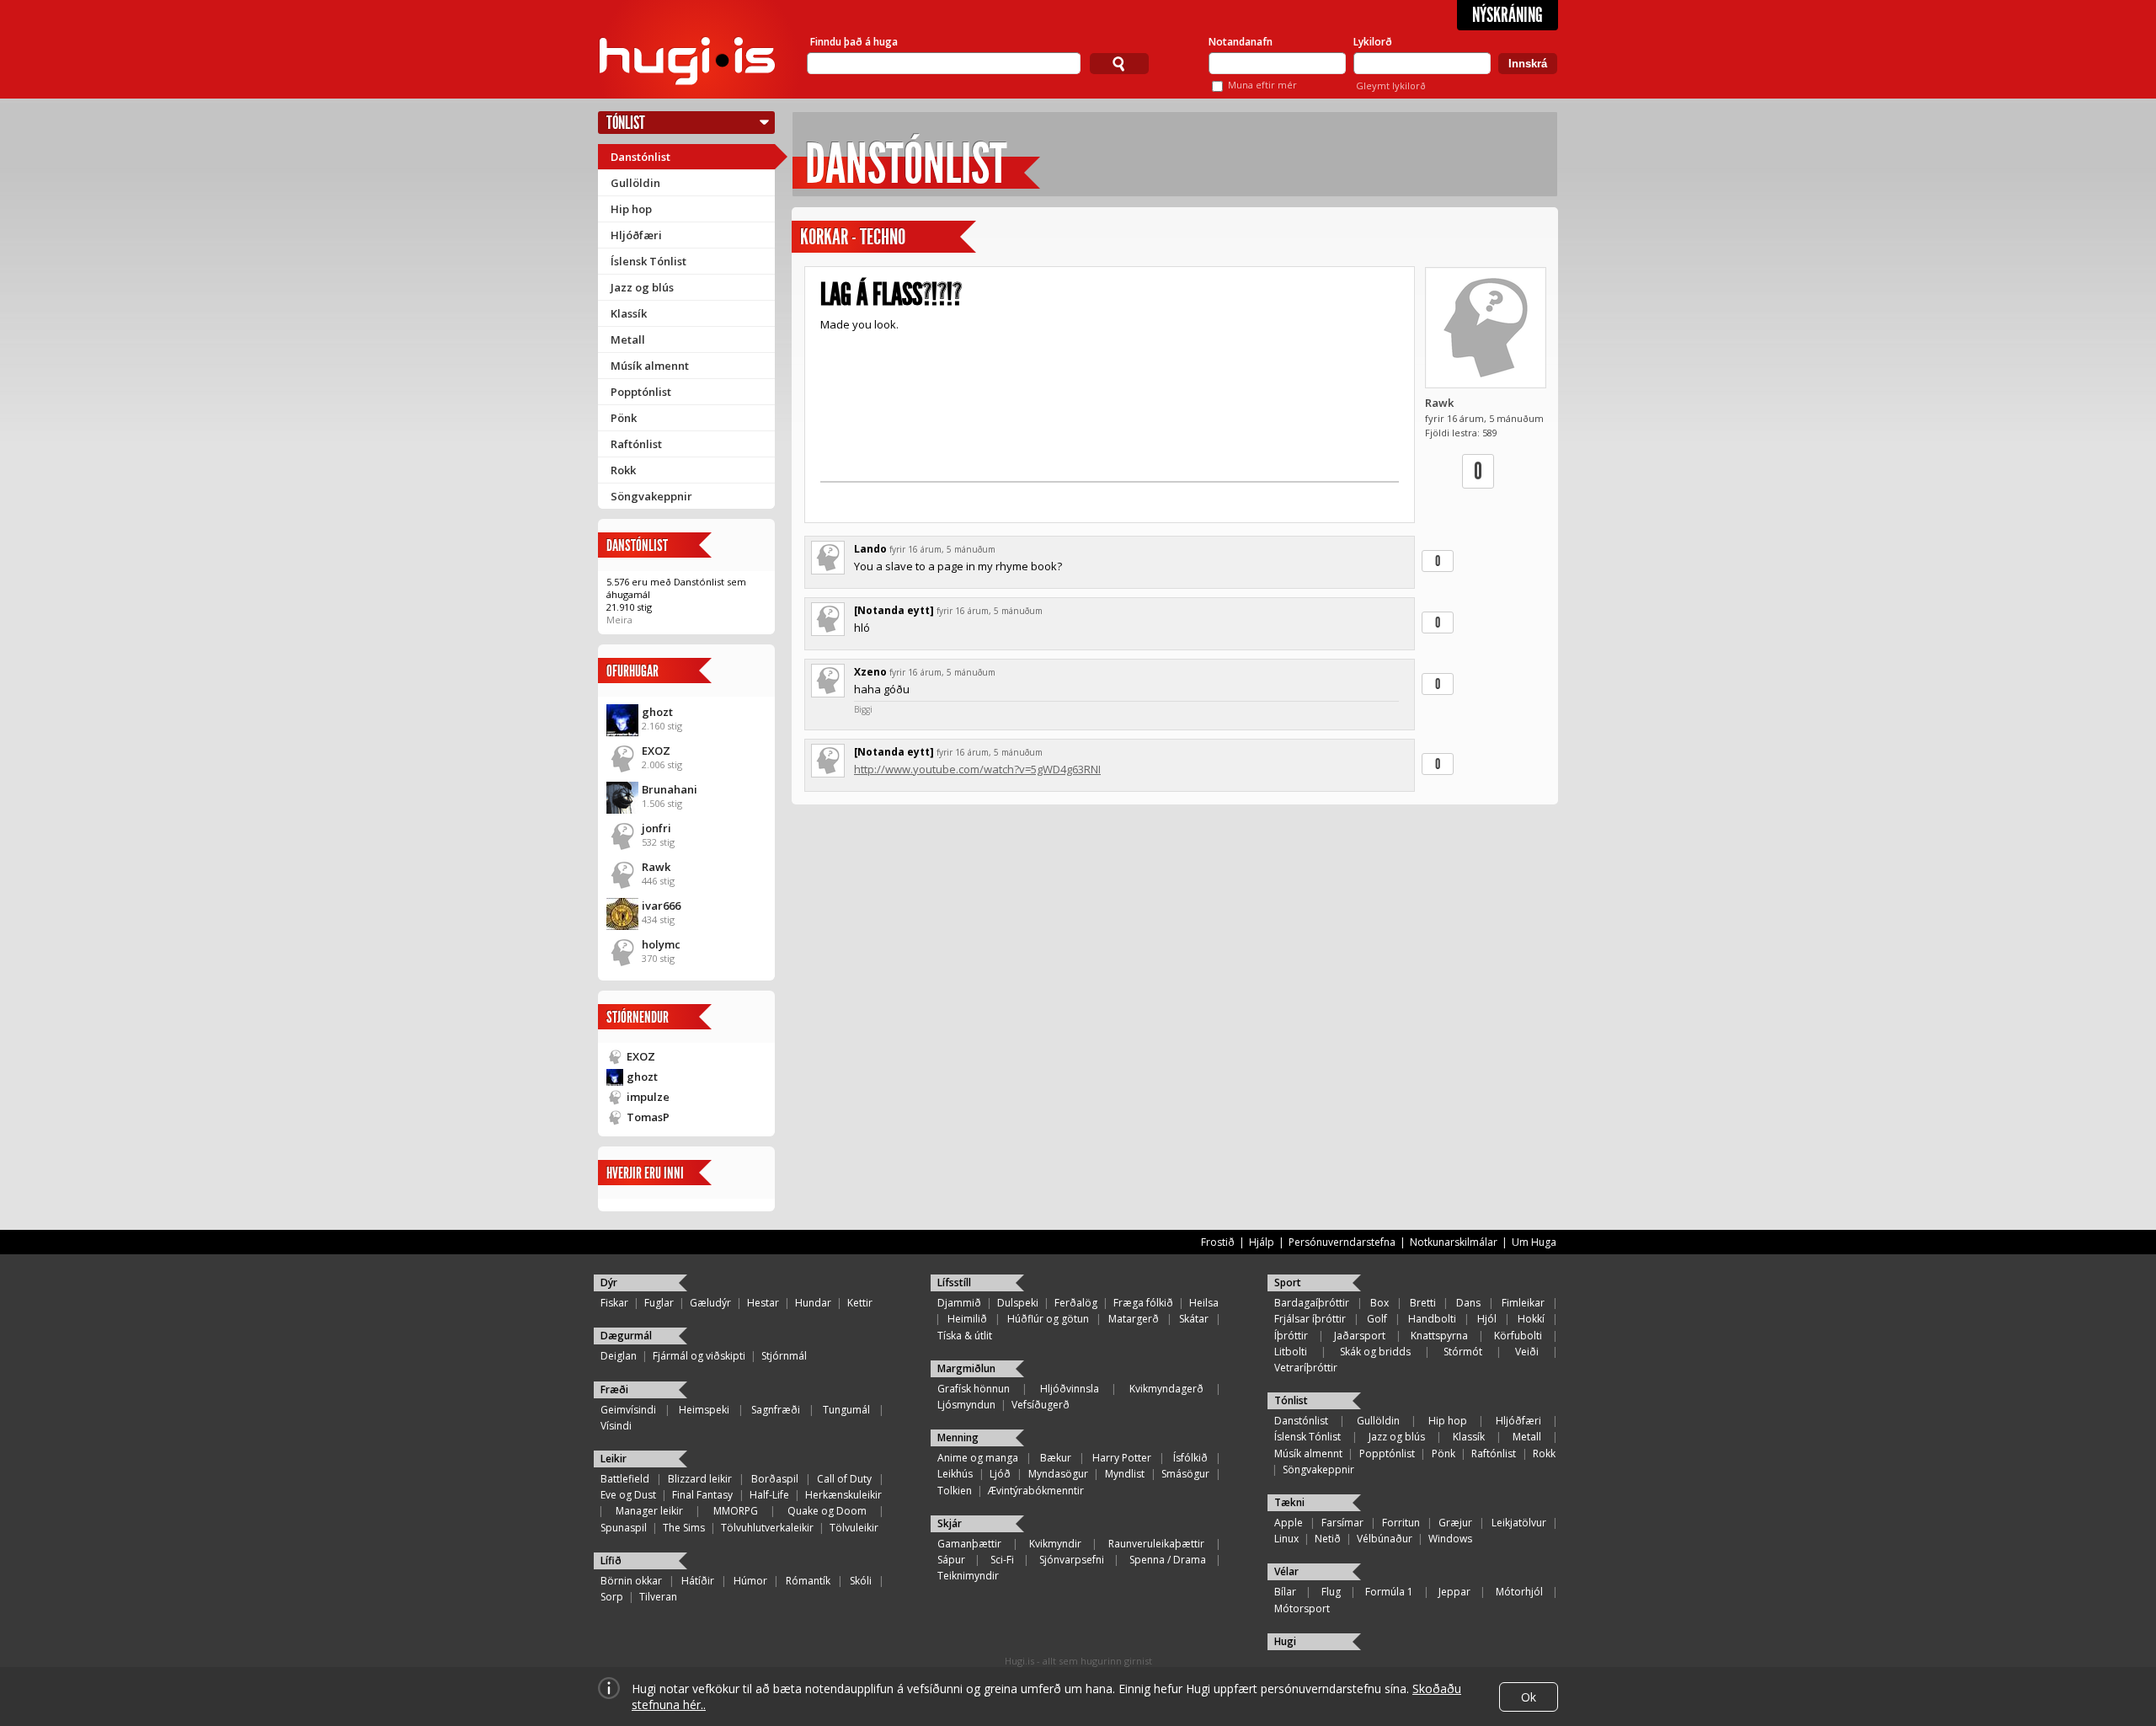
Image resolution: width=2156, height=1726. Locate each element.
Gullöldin (635, 183)
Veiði (1527, 1352)
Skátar (1194, 1319)
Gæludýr (710, 1303)
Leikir (614, 1459)
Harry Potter (1122, 1458)
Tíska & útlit (965, 1336)
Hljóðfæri (636, 235)
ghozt (657, 712)
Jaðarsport (1360, 1336)
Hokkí (1531, 1319)
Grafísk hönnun (974, 1389)
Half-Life (769, 1495)
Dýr (609, 1282)
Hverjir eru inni (645, 1173)
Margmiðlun (966, 1368)
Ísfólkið (1190, 1458)
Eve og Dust (628, 1495)
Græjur (1455, 1523)
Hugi (1285, 1641)
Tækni (1289, 1502)
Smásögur (1185, 1474)
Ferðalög (1076, 1303)
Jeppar (1454, 1592)
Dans (1468, 1303)
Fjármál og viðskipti (699, 1356)
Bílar (1285, 1592)
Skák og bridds (1375, 1352)
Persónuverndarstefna (1342, 1242)
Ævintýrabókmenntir (1036, 1491)
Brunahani (670, 789)
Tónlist (626, 123)
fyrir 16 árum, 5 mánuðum (942, 549)
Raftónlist (636, 444)
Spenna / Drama (1168, 1560)
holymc (661, 944)
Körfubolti (1518, 1336)
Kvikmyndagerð (1166, 1389)
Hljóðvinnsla (1070, 1389)
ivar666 (661, 906)
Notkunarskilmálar (1454, 1242)
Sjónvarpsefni (1072, 1560)
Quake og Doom (827, 1511)
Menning (958, 1437)
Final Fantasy (702, 1495)
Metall (628, 339)
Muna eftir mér (1262, 85)
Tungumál (846, 1410)
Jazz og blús (642, 287)
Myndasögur (1058, 1474)
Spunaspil (624, 1528)
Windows (1450, 1539)
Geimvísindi (628, 1410)
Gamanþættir (969, 1544)
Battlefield (625, 1479)
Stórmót (1463, 1352)
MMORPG (736, 1511)
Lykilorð (1373, 42)
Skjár (950, 1523)
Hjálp (1262, 1242)
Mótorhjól (1519, 1592)
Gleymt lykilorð (1391, 85)
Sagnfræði (776, 1410)
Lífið (611, 1560)
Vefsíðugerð (1041, 1405)
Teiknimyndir (968, 1576)
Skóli (861, 1581)
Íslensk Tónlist (648, 261)
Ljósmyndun (966, 1405)
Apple (1289, 1523)
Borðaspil (775, 1479)
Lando (870, 549)
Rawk (656, 867)
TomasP (648, 1117)
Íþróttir (1291, 1336)
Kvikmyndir (1055, 1544)
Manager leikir (649, 1511)
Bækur (1056, 1458)
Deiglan (619, 1356)
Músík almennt (650, 366)
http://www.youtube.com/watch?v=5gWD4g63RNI (977, 769)
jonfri (656, 828)
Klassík (629, 313)
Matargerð (1134, 1319)
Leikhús (955, 1474)
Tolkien (955, 1491)
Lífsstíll (954, 1282)
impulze (648, 1097)
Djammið (959, 1303)
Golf (1377, 1319)
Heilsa (1204, 1303)
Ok (1529, 1697)
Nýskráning (1508, 15)
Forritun (1401, 1523)
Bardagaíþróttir (1312, 1303)
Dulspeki (1018, 1303)
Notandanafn (1241, 42)
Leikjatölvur (1519, 1523)
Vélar (1286, 1571)
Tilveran (658, 1597)
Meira (619, 620)
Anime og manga (978, 1458)
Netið (1328, 1539)
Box (1380, 1303)
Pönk (624, 418)
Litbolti (1291, 1352)
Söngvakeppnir (651, 496)
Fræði (614, 1389)
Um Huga (1534, 1242)
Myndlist (1125, 1474)
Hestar (763, 1303)
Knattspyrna (1439, 1336)
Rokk (623, 470)
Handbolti (1432, 1319)
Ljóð (1000, 1474)
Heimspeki (704, 1410)
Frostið (1218, 1242)
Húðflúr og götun (1048, 1319)
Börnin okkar (631, 1581)
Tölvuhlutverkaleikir (767, 1528)
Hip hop (631, 209)
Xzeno (870, 672)
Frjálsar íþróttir (1310, 1319)
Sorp (612, 1597)
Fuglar (659, 1303)
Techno (883, 237)
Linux (1286, 1539)
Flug (1331, 1592)
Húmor (750, 1581)
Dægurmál (626, 1336)
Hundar (813, 1303)
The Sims (684, 1528)
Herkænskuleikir (843, 1495)
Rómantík (808, 1581)
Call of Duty (844, 1479)
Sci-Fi (1002, 1560)
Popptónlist (641, 392)
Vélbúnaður (1385, 1539)
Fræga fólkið (1143, 1303)
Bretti (1423, 1303)
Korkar (824, 237)
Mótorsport (1302, 1608)
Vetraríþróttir (1306, 1368)
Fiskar (614, 1303)
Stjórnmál (784, 1356)
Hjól (1487, 1319)
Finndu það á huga (854, 42)
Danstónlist (640, 157)
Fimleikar (1523, 1303)
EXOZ (656, 751)
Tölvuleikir (854, 1528)
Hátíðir (698, 1581)
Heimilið (967, 1319)
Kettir (860, 1303)
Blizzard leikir (700, 1479)
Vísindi (616, 1426)
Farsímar (1342, 1523)
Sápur (951, 1560)
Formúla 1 (1389, 1592)
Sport (1288, 1282)
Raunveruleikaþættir (1156, 1544)
